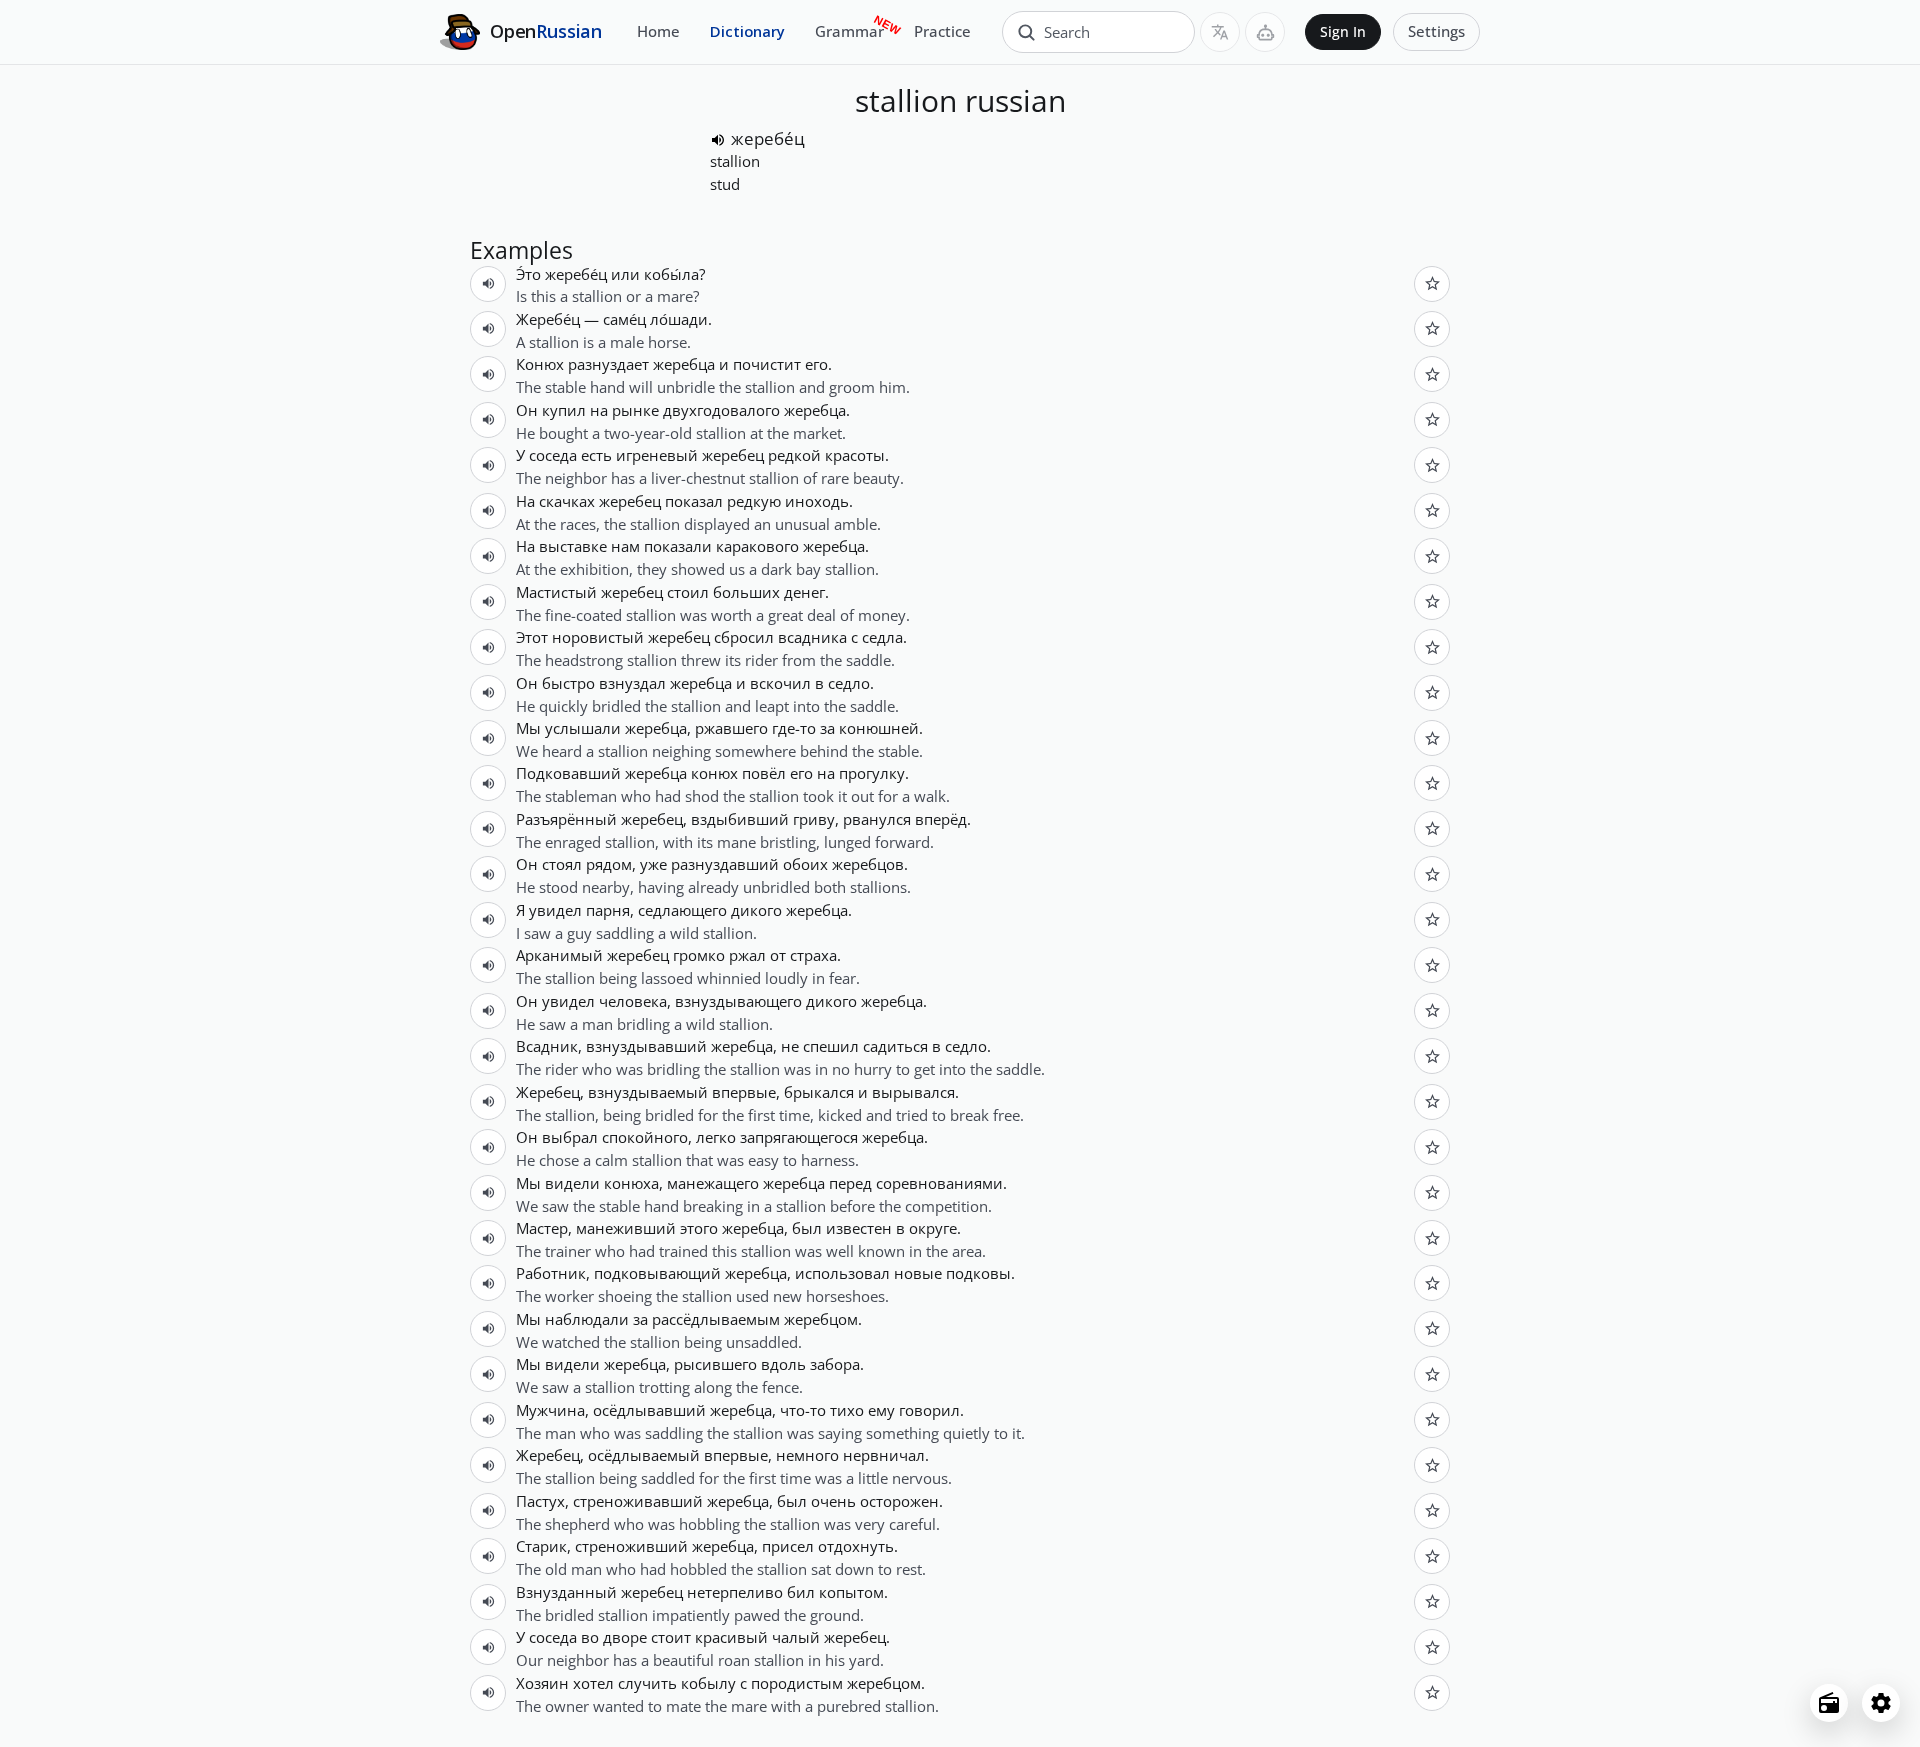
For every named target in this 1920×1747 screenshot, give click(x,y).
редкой (794, 455)
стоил (688, 592)
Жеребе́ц (548, 319)
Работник (551, 1273)
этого (699, 1228)
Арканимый (559, 955)
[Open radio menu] (1829, 1703)
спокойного (645, 1137)
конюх (714, 773)
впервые (744, 1092)
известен (859, 1228)
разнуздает (608, 364)
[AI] (1265, 32)
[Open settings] (1881, 1703)
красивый (731, 1637)
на (599, 410)
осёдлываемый (644, 1455)
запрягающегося (799, 1137)
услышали (583, 728)
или (625, 274)
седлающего (682, 910)
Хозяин (542, 1683)
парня (608, 910)
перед (850, 1183)
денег (804, 592)
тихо (847, 1410)
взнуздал (632, 683)
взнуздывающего (738, 1001)
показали (678, 546)
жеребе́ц (768, 138)
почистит (767, 364)
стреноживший (631, 1546)
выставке (573, 546)
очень (833, 1501)
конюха (631, 1183)
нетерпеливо (735, 1592)
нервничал (884, 1455)
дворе (625, 1637)
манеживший (626, 1228)
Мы (528, 728)
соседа (553, 455)
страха (813, 955)
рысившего (715, 1364)
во (590, 1637)
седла (882, 637)
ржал (747, 955)
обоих (805, 864)
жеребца (684, 364)
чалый (796, 1637)
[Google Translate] (1220, 32)
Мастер (542, 1228)
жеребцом (821, 1319)
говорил (929, 1410)
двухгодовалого (721, 410)
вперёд (941, 819)
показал (694, 501)
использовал (842, 1273)
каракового (757, 546)
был (807, 1228)
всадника (812, 637)
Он (527, 410)
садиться (895, 1046)
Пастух (540, 1501)
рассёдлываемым (716, 1319)
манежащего (713, 1183)
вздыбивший (740, 819)
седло (849, 683)
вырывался (913, 1092)
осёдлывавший (649, 1410)
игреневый (657, 455)
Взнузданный (566, 1592)
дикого (756, 910)
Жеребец (548, 1092)
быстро (568, 683)
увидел (555, 910)
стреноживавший (638, 1501)
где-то (794, 728)
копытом (851, 1592)
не (790, 1046)
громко (699, 955)
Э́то (528, 274)
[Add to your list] (1432, 284)
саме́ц (624, 319)
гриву (814, 819)
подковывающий (657, 1273)
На (525, 501)
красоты (855, 455)
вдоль (783, 1364)
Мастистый (556, 592)
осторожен (899, 1501)
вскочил (780, 683)
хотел (593, 1683)
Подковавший (568, 773)
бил (801, 1592)
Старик (541, 1546)
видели (572, 1183)
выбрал (570, 1137)
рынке (635, 410)
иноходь (817, 501)
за (827, 728)
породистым (797, 1683)
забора (835, 1364)
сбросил (744, 637)
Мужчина (550, 1410)
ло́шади (679, 319)
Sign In (1343, 32)
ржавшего (731, 728)
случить (647, 1683)
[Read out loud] (718, 140)
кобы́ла (671, 274)
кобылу (708, 1683)
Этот (532, 637)
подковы (978, 1273)
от (778, 955)
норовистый (598, 637)
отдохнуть (856, 1546)
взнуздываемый (648, 1092)
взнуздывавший (646, 1046)
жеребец (733, 455)
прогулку (872, 773)
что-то (803, 1410)
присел (788, 1546)
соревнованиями (939, 1183)
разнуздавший (725, 864)
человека (633, 1001)
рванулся (877, 819)
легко (716, 1137)
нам (625, 546)
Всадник (547, 1046)
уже (653, 864)
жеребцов (868, 864)
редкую (754, 501)
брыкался (819, 1092)
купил (564, 410)
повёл (764, 773)
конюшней (879, 728)
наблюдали (587, 1319)
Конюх (540, 364)
